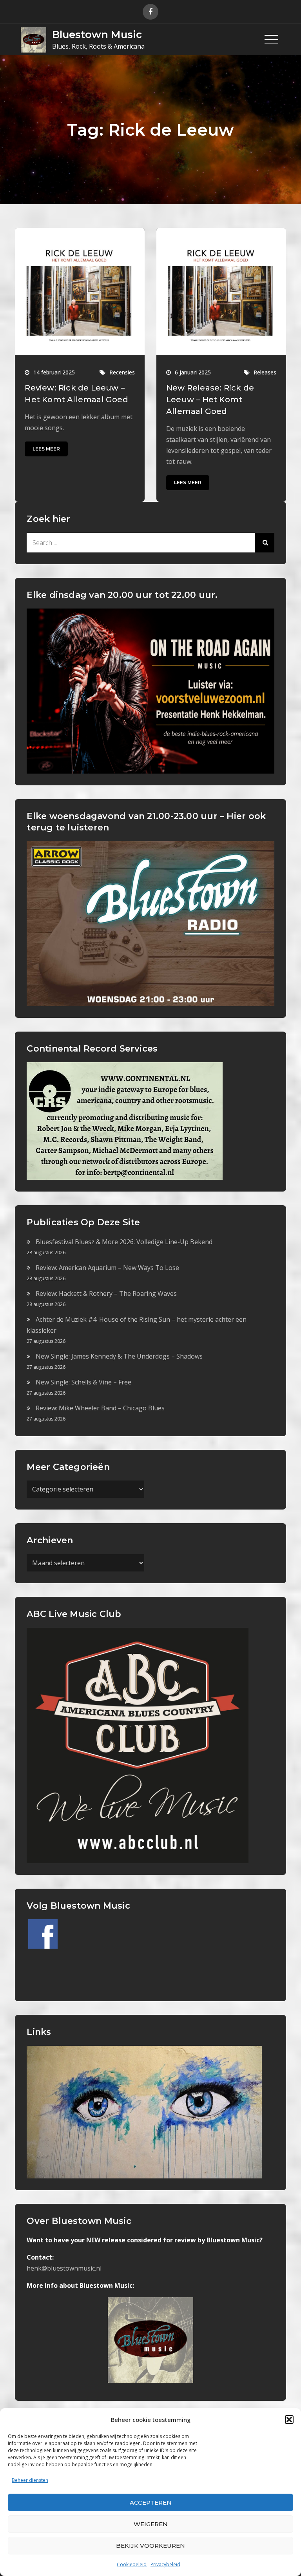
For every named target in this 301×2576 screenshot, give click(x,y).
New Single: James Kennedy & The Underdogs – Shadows (119, 1356)
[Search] (265, 543)
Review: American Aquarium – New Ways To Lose (107, 1268)
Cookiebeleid (132, 2564)
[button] (289, 2420)
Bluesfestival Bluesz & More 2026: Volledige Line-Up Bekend (124, 1242)
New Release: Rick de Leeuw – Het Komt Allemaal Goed (210, 400)
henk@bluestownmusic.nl (64, 2268)
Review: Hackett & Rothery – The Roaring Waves (106, 1293)
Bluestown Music (97, 35)
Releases (265, 372)
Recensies (122, 372)
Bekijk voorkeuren (150, 2546)
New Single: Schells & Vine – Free (83, 1382)
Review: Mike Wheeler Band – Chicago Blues (100, 1408)
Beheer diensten (30, 2480)
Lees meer (46, 449)
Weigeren (151, 2524)
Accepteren (151, 2502)
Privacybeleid (165, 2564)
